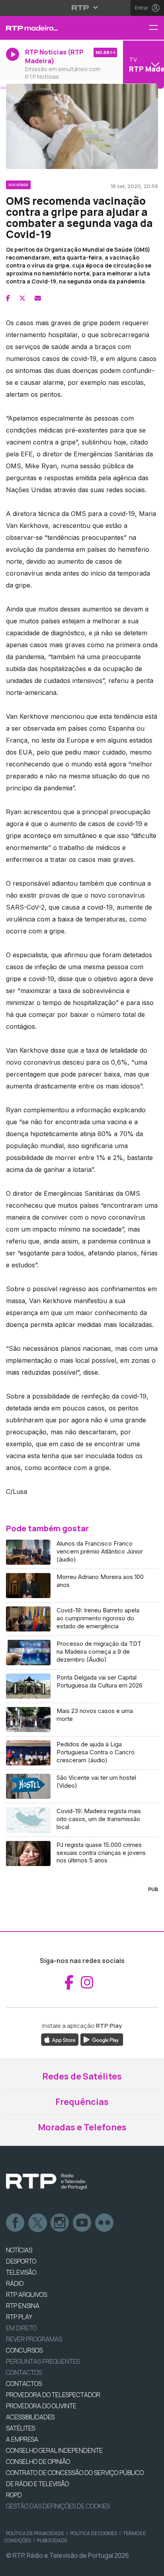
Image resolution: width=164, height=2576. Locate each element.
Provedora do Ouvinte (41, 2406)
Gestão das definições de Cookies (58, 2506)
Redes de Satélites (82, 2076)
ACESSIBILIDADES (30, 2417)
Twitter (38, 2223)
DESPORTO (21, 2261)
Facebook (16, 2223)
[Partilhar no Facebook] (8, 298)
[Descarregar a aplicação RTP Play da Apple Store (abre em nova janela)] (60, 2039)
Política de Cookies (94, 2533)
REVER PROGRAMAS (34, 2339)
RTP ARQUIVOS (26, 2295)
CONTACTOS (24, 2384)
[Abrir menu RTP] (82, 8)
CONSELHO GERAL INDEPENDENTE (54, 2450)
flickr (105, 2223)
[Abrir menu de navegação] (156, 28)
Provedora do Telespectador (53, 2395)
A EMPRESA (22, 2439)
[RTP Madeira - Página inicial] (55, 28)
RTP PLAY (19, 2317)
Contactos (24, 2372)
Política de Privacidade (35, 2533)
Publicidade (52, 2540)
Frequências (82, 2102)
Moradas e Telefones (82, 2127)
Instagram (60, 2223)
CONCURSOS (24, 2350)
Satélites (20, 2428)
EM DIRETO (21, 2328)
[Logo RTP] (47, 2182)
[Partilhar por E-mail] (38, 298)
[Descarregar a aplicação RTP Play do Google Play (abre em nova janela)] (102, 2039)
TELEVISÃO (21, 2272)
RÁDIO (15, 2283)
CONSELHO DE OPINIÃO (38, 2462)
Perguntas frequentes (43, 2361)
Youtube (82, 2223)
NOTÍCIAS (19, 2250)
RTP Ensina (23, 2306)
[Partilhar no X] (22, 298)
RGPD (14, 2495)
